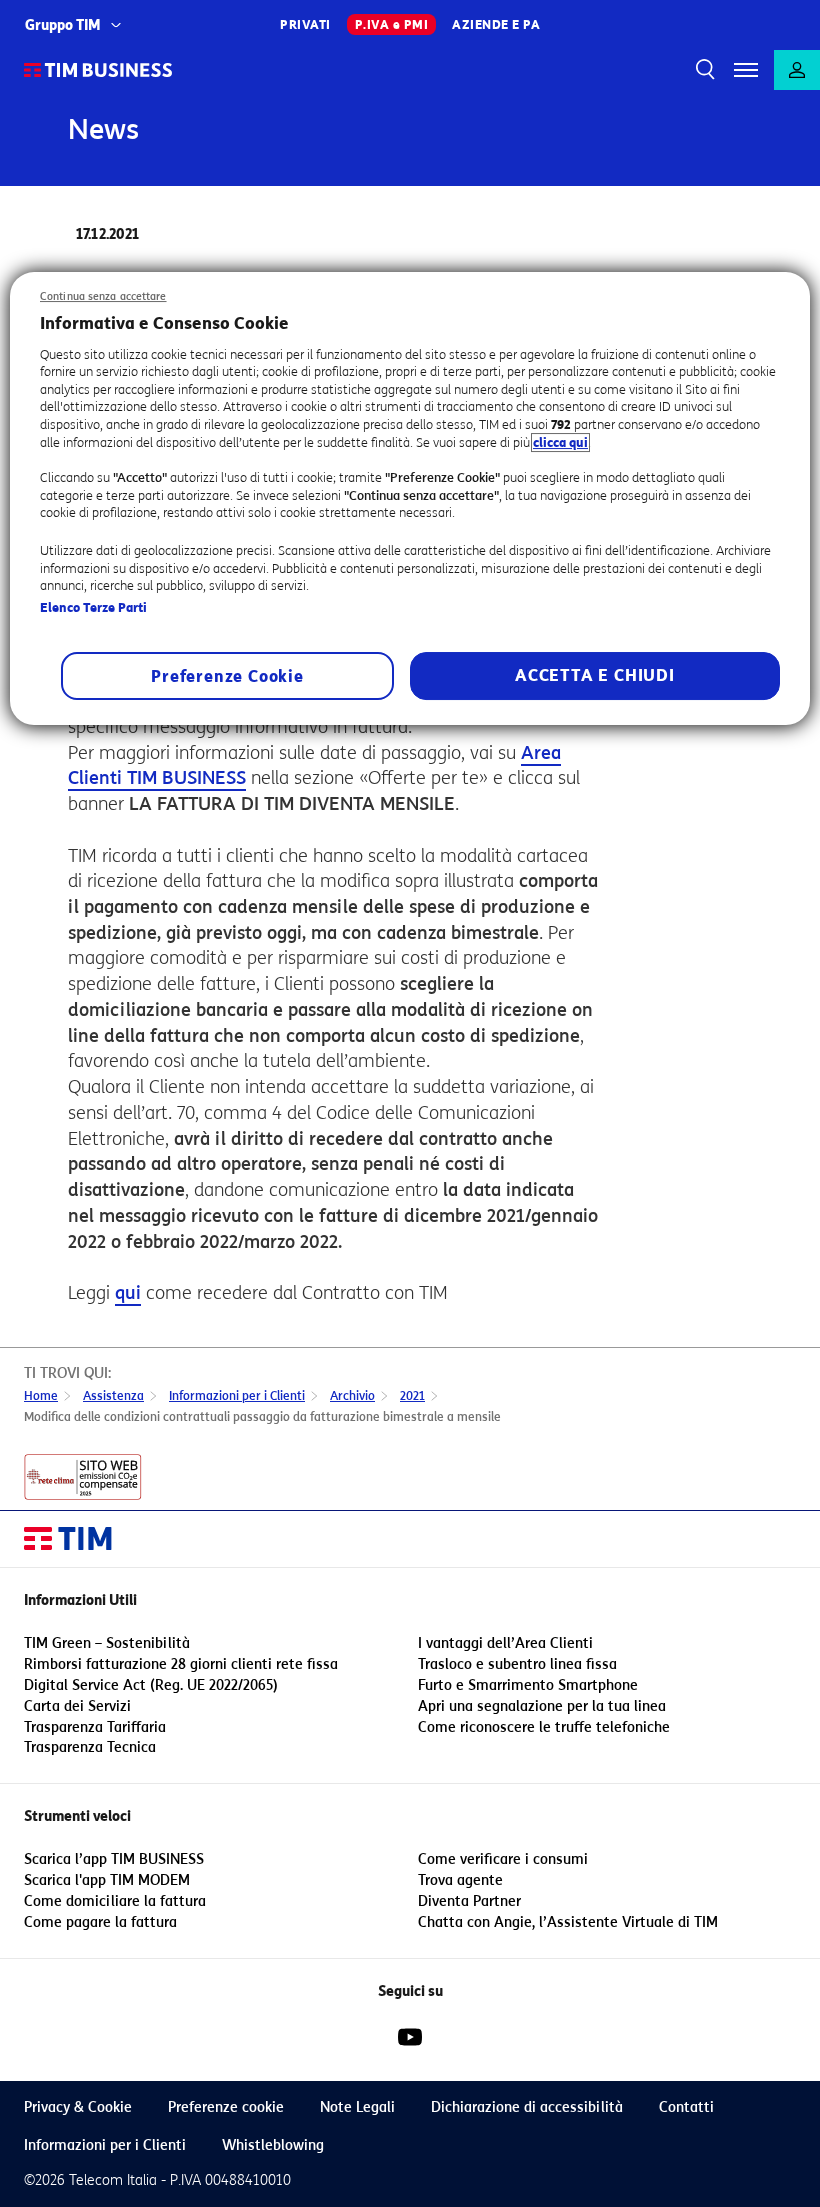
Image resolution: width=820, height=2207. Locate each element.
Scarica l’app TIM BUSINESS (114, 1859)
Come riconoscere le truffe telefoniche (544, 1727)
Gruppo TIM (63, 25)
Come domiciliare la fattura (115, 1901)
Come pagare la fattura (100, 1922)
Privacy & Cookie (78, 2107)
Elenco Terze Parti (93, 607)
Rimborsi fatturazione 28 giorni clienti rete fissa (181, 1664)
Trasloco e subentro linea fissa (517, 1664)
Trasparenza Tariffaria (95, 1727)
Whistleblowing (273, 2145)
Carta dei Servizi (77, 1706)
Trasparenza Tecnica (90, 1747)
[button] (746, 70)
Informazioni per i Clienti (105, 2145)
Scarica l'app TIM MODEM (107, 1880)
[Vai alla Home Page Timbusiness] (98, 70)
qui (128, 1293)
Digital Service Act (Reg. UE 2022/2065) (151, 1685)
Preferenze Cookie (227, 677)
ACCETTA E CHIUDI (595, 676)
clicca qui (560, 442)
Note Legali (357, 2107)
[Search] (702, 70)
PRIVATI (305, 24)
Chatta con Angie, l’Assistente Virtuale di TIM (568, 1922)
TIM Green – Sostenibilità (107, 1643)
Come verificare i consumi (503, 1859)
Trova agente (460, 1880)
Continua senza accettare (103, 296)
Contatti (686, 2107)
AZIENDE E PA (496, 24)
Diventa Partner (469, 1901)
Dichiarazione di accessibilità (527, 2107)
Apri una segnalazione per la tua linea (542, 1706)
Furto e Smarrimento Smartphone (528, 1685)
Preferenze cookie (226, 2107)
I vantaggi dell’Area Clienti (505, 1643)
